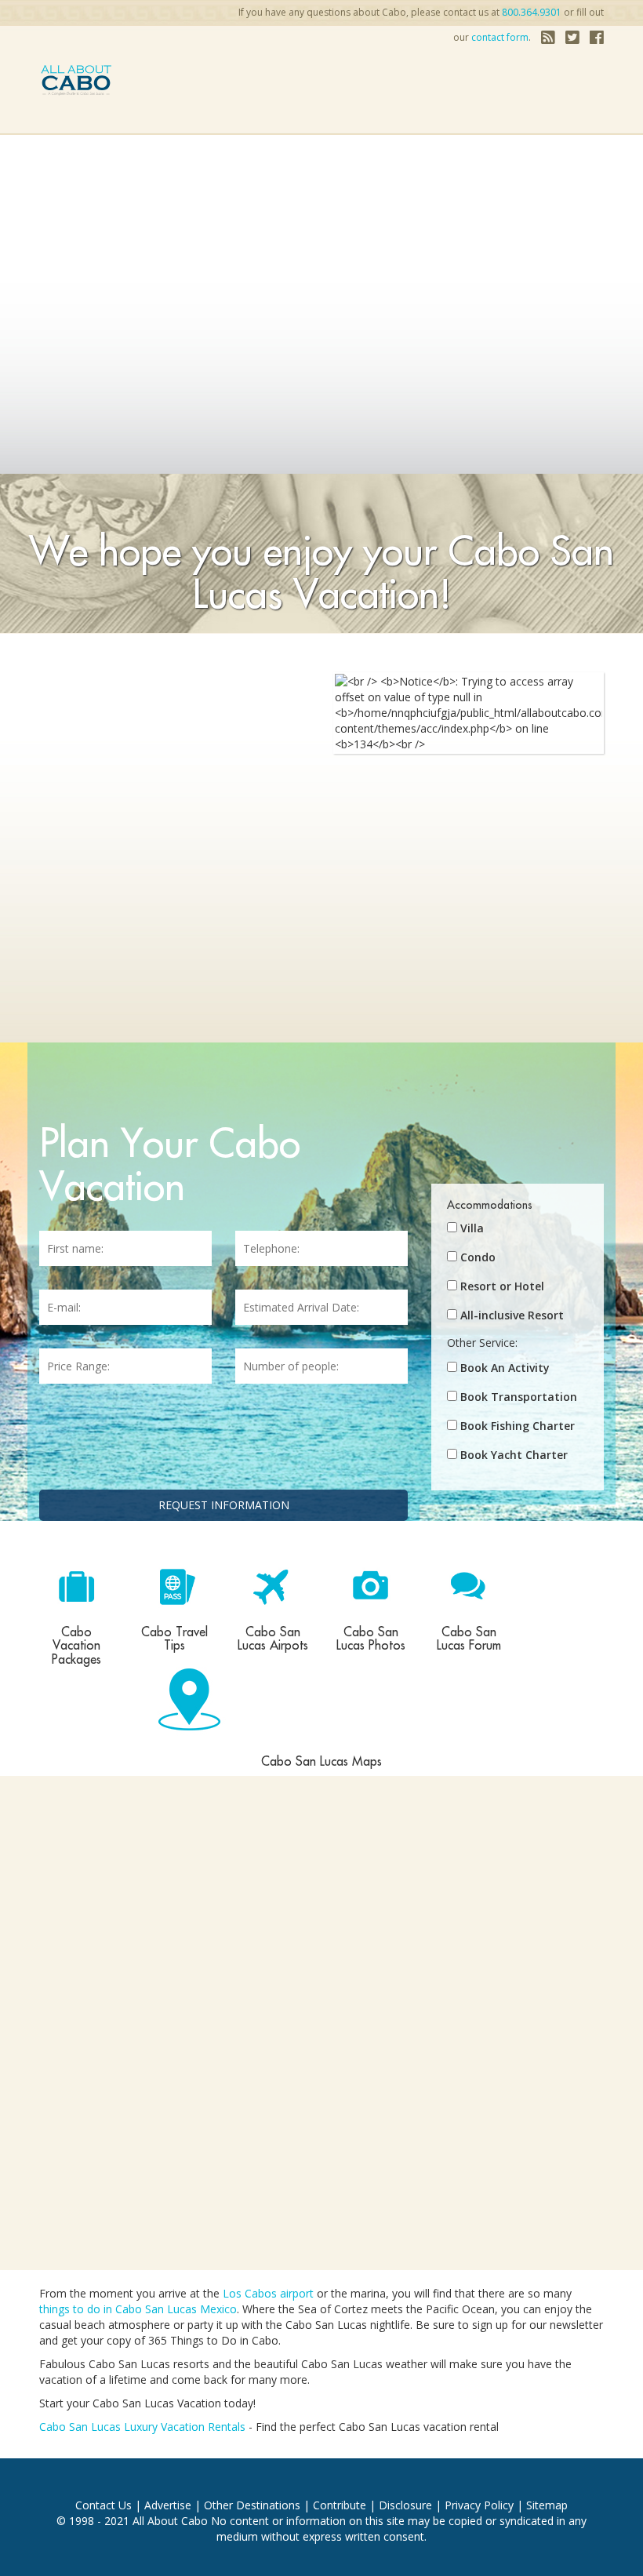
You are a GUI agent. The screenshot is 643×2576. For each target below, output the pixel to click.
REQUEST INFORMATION (224, 1505)
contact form (500, 37)
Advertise (168, 2505)
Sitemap (547, 2505)
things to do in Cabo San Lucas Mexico (138, 2309)
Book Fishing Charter (518, 1426)
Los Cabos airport (268, 2293)
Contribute (340, 2505)
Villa (472, 1228)
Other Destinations (252, 2505)
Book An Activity (505, 1368)
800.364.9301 (532, 12)
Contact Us (104, 2505)
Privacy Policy (479, 2505)
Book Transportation (519, 1397)
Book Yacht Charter (514, 1455)
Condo (478, 1257)
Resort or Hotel (502, 1286)
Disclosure (405, 2505)
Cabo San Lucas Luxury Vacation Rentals (142, 2427)
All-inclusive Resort (512, 1315)
